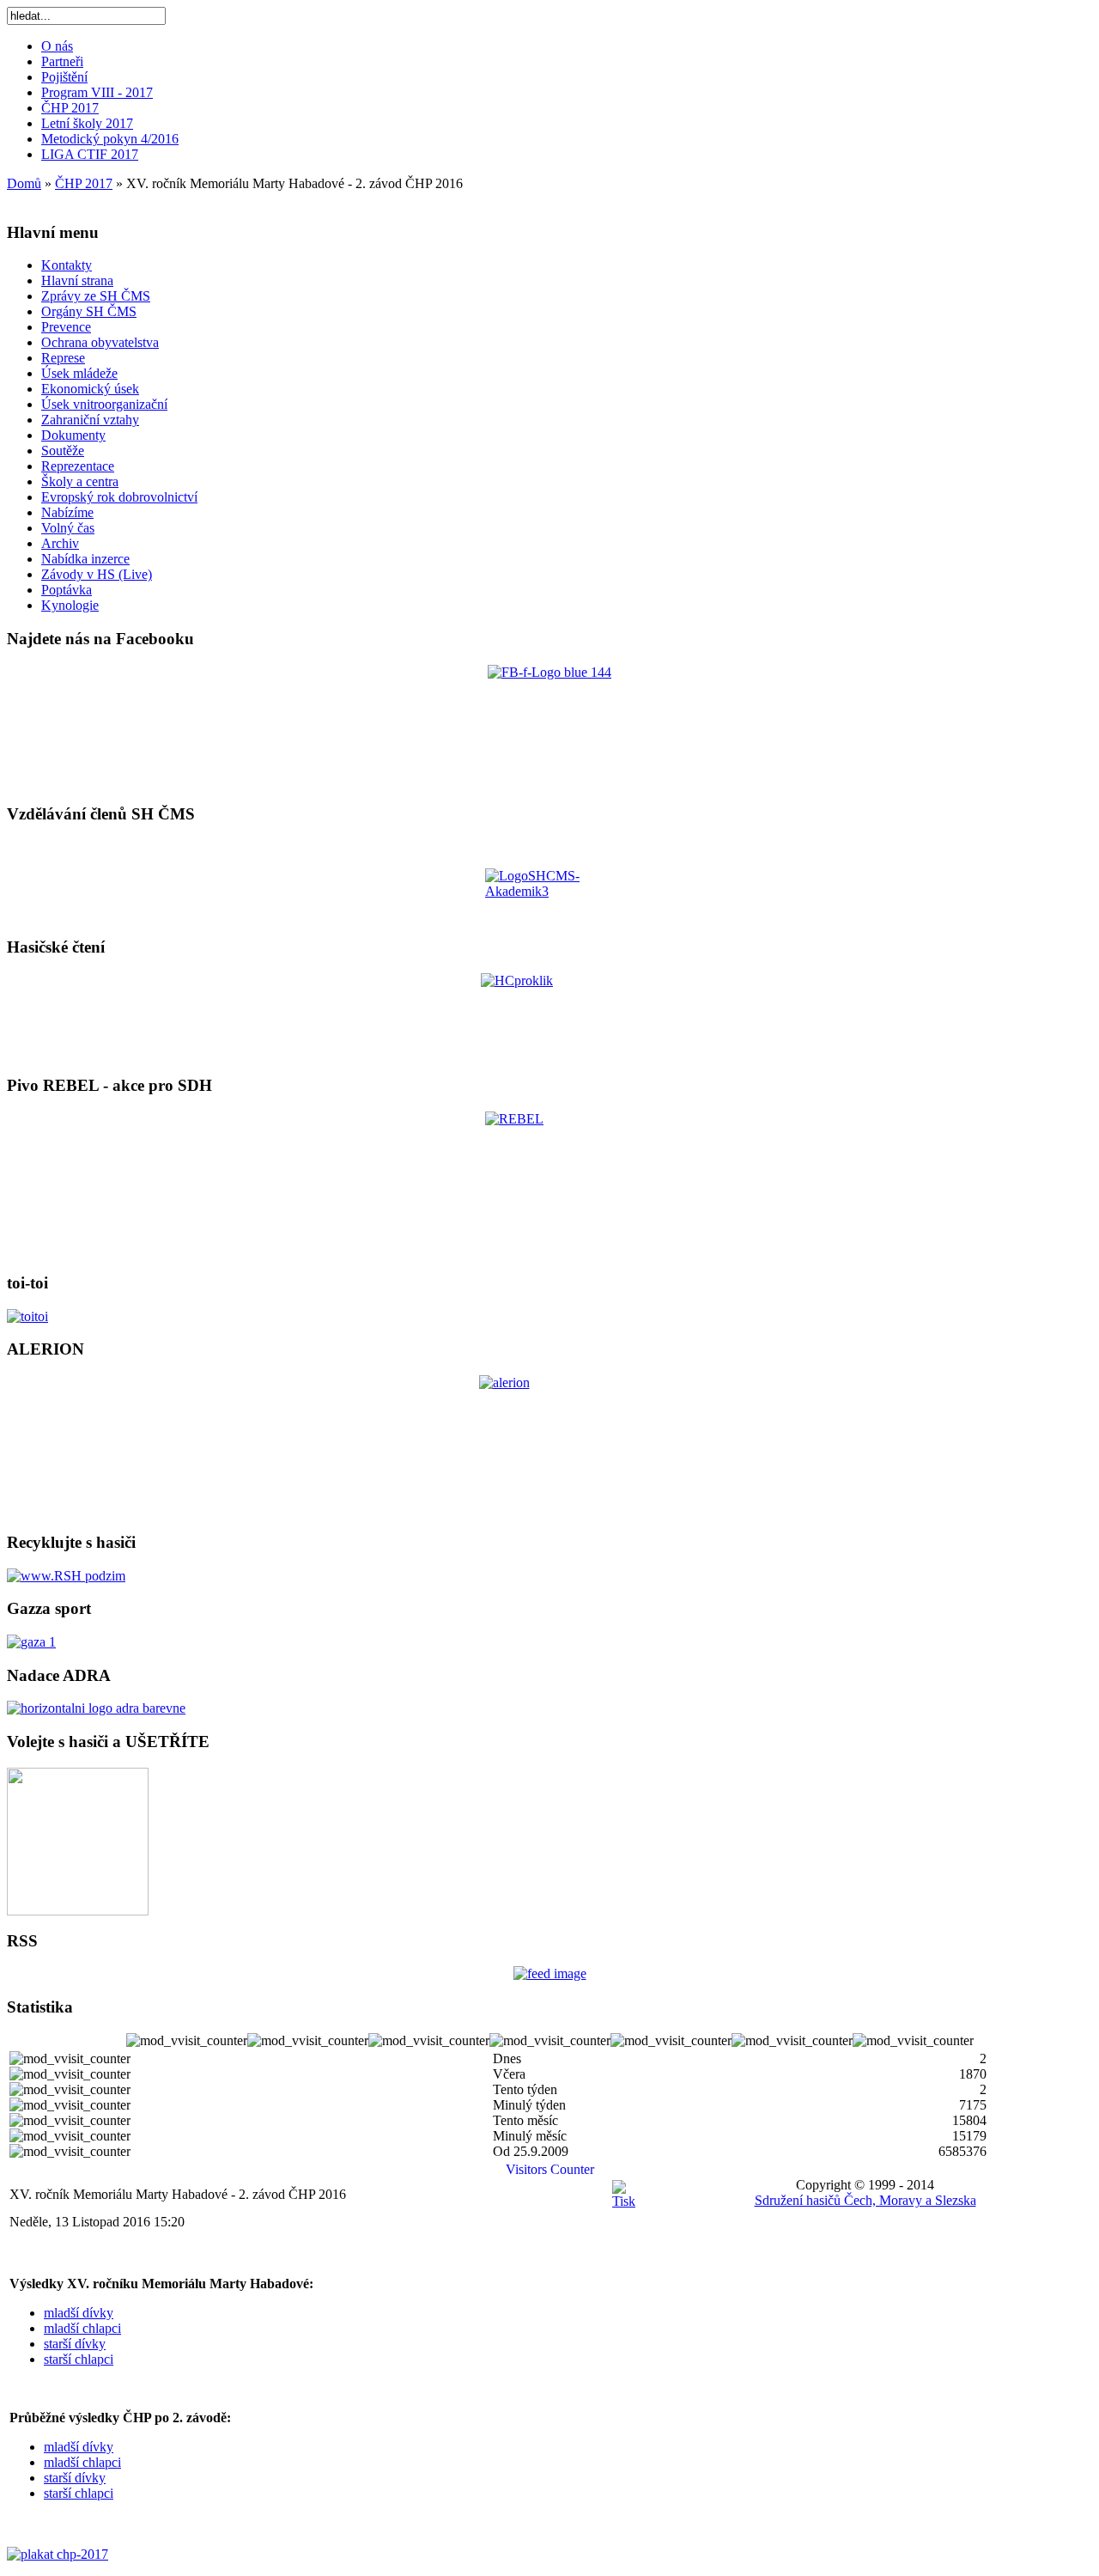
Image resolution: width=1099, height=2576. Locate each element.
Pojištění (64, 77)
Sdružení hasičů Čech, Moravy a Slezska (865, 2200)
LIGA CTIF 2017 (90, 154)
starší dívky (75, 2344)
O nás (57, 46)
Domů (24, 183)
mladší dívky (79, 2313)
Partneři (62, 61)
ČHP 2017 (70, 108)
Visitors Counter (550, 2169)
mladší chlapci (82, 2328)
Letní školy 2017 (87, 123)
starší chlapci (79, 2359)
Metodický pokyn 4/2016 (110, 139)
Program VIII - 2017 (97, 92)
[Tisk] (624, 2201)
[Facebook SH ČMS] (549, 727)
